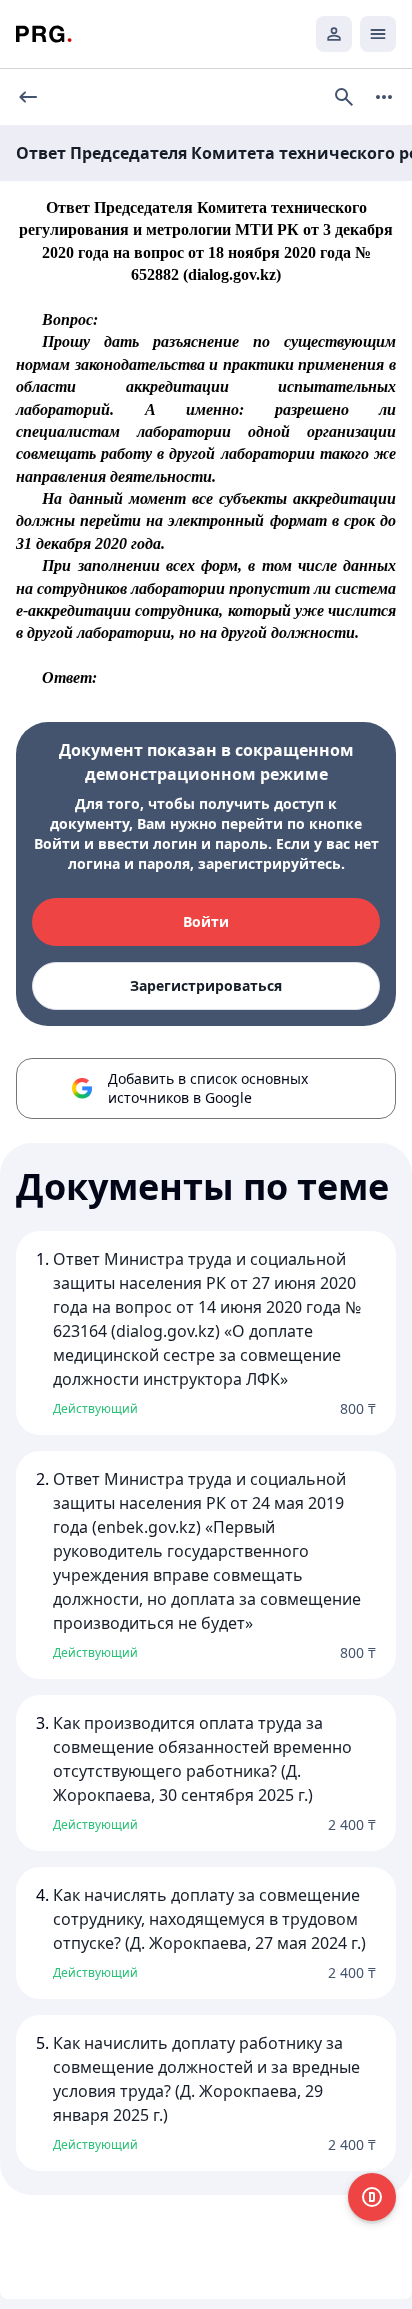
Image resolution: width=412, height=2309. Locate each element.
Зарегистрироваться (206, 985)
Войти (206, 921)
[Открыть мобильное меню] (378, 34)
